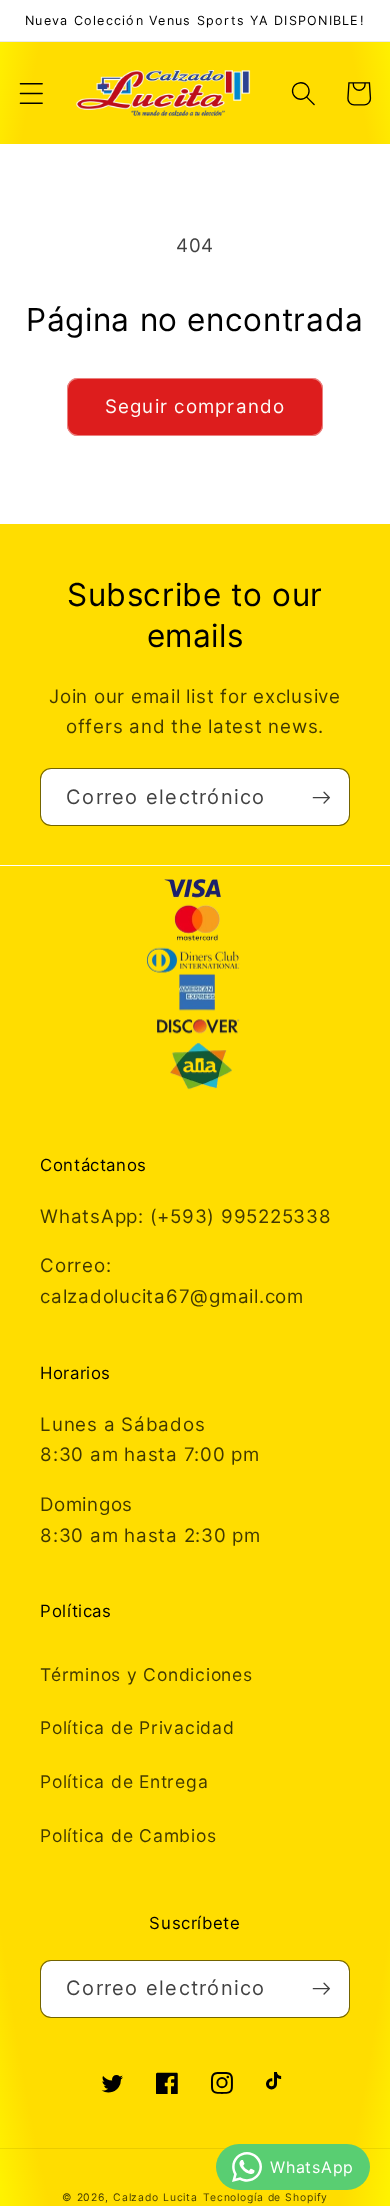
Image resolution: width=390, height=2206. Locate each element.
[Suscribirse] (321, 797)
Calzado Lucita (155, 2197)
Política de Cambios (128, 1835)
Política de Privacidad (137, 1727)
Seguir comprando (195, 406)
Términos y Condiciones (146, 1674)
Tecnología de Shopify (265, 2197)
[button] (31, 93)
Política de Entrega (124, 1781)
